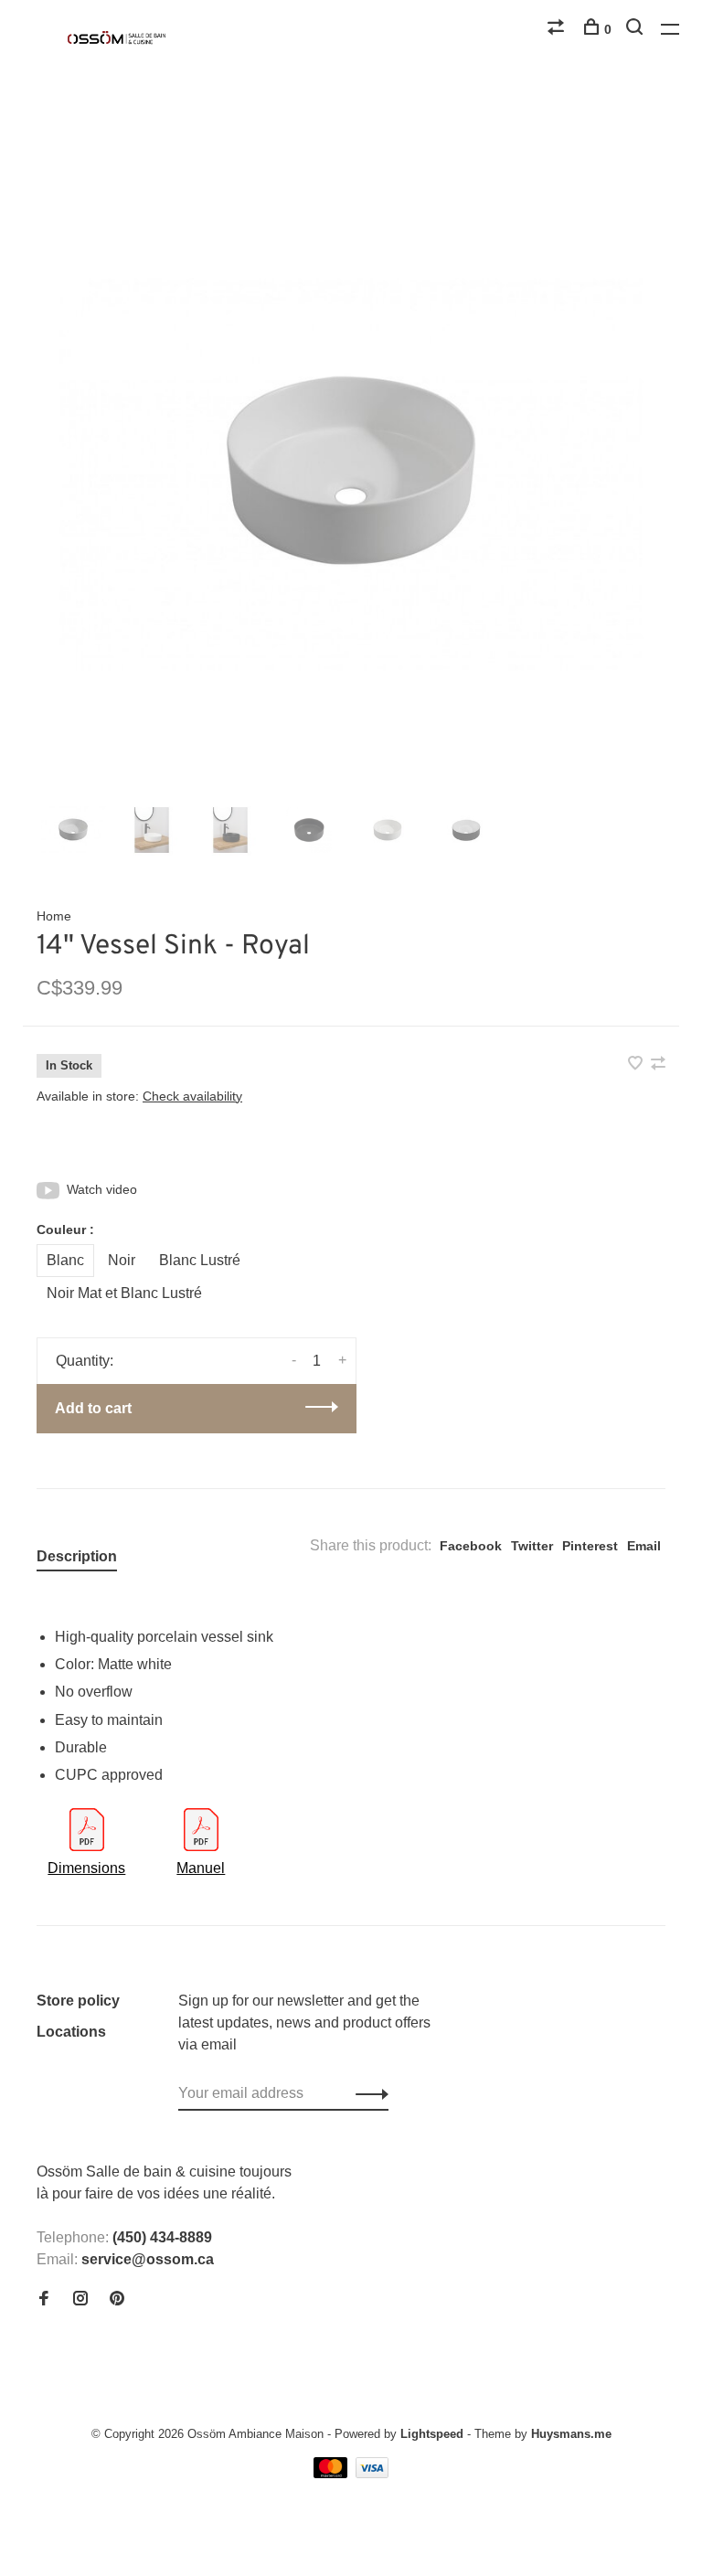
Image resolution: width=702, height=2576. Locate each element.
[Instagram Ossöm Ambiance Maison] (80, 2299)
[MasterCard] (332, 2473)
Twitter (532, 1546)
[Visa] (372, 2473)
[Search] (637, 29)
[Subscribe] (367, 2093)
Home (54, 916)
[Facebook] (44, 2299)
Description (77, 1556)
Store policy (78, 2001)
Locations (71, 2032)
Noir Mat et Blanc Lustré (124, 1293)
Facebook (471, 1546)
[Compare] (558, 29)
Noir (122, 1260)
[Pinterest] (117, 2299)
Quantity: (85, 1361)
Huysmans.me (571, 2434)
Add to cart (93, 1408)
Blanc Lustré (200, 1260)
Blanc (65, 1260)
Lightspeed (432, 2434)
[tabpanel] (351, 474)
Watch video (102, 1189)
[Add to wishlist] (637, 1064)
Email (644, 1546)
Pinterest (590, 1546)
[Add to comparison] (658, 1064)
